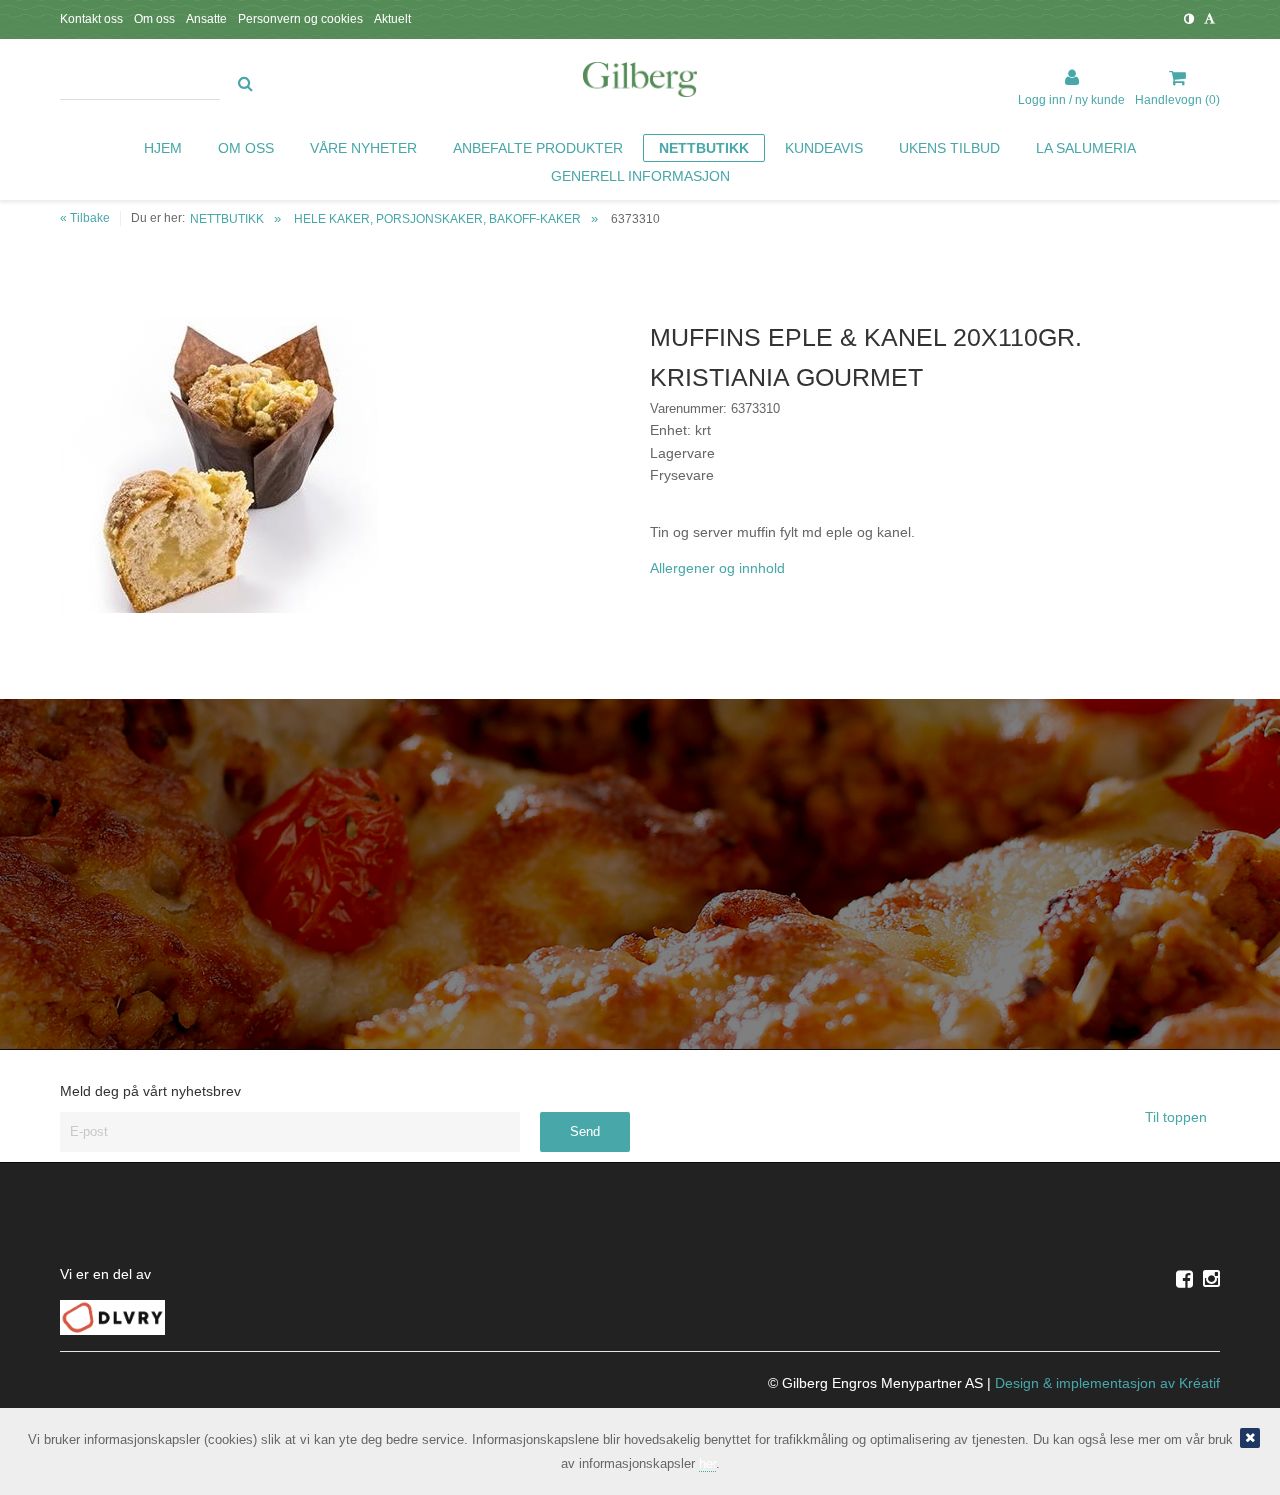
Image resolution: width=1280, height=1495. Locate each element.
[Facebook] (1184, 1279)
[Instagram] (1211, 1279)
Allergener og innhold (717, 568)
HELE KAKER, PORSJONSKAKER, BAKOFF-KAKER (437, 219)
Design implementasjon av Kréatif (1107, 1383)
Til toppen (1178, 1117)
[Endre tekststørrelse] (1209, 19)
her (707, 1463)
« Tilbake (85, 218)
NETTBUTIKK (227, 219)
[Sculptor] (640, 83)
